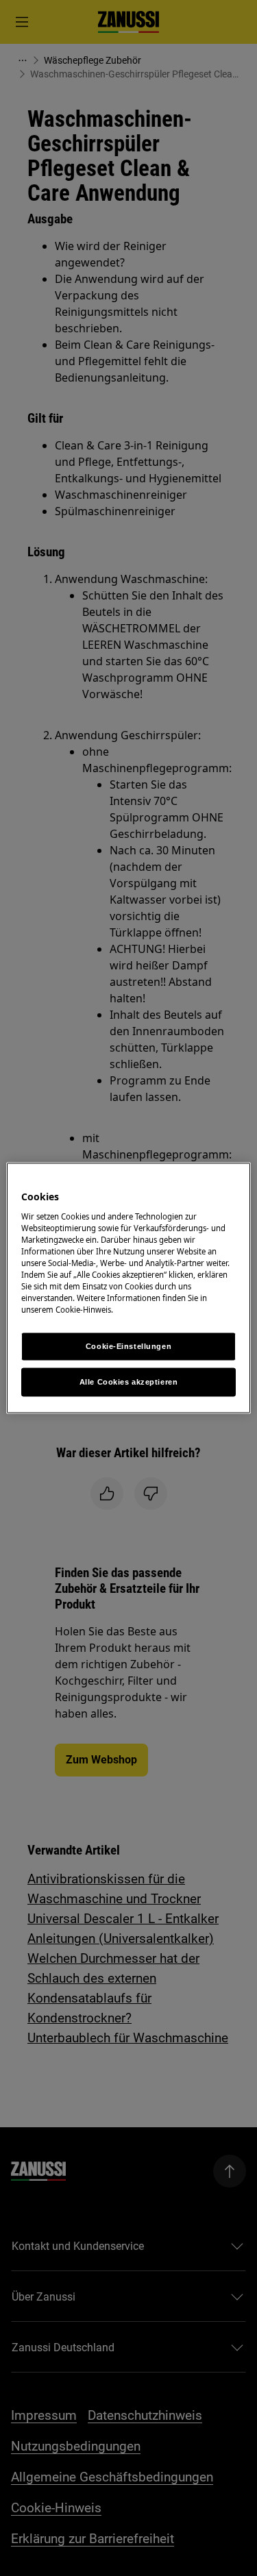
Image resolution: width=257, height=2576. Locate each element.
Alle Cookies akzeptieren (129, 1382)
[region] (128, 1288)
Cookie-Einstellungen (128, 1346)
